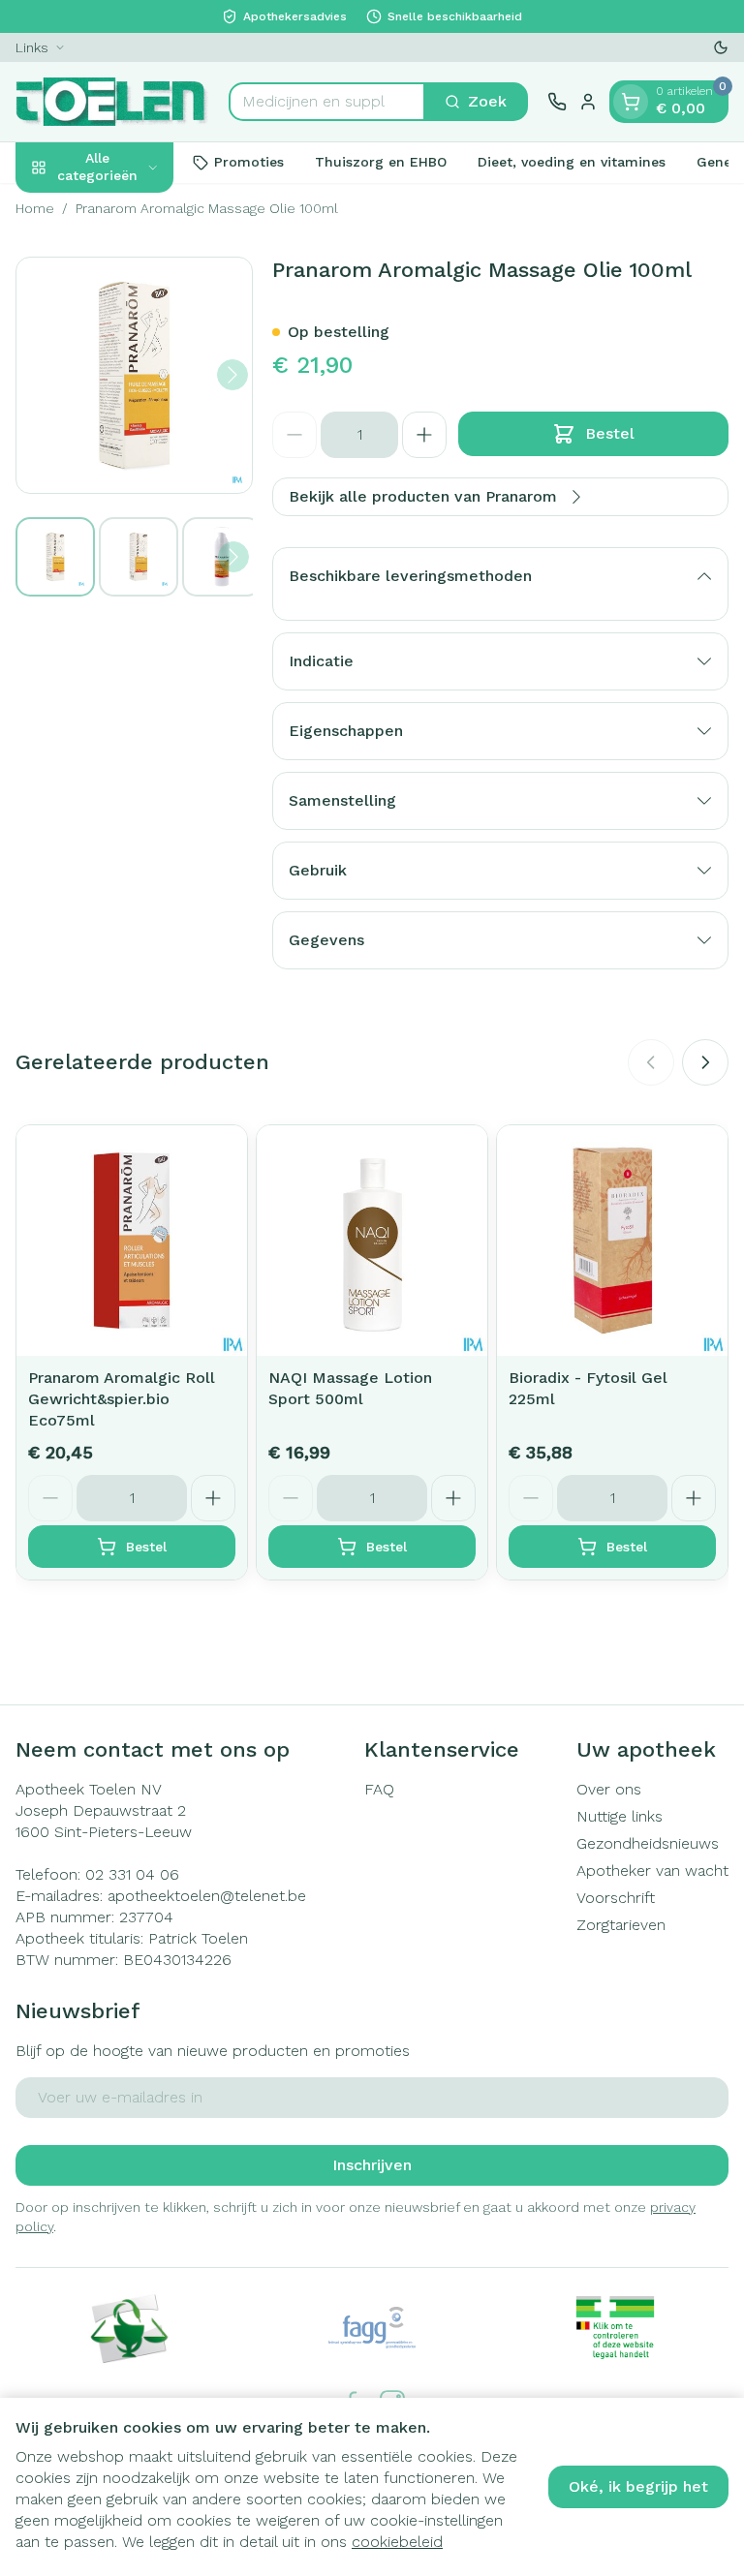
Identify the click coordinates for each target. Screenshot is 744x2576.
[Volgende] (232, 375)
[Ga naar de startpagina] (112, 102)
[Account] (588, 102)
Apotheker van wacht (652, 1871)
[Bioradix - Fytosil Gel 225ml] (612, 1241)
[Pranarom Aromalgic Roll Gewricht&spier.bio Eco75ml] (132, 1241)
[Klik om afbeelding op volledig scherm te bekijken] (134, 375)
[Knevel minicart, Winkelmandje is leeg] (631, 102)
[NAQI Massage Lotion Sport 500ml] (372, 1241)
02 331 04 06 (132, 1874)
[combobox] (327, 102)
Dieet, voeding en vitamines (572, 162)
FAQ (379, 1789)
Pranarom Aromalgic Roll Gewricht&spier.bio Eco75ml (122, 1399)
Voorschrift (616, 1898)
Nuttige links (620, 1816)
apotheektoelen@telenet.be (207, 1896)
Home (35, 208)
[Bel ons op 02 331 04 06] (557, 102)
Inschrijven (372, 2165)
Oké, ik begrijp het (638, 2486)
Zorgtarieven (621, 1925)
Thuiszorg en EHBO (381, 162)
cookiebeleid (397, 2542)
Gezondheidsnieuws (648, 1843)
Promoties (249, 162)
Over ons (609, 1789)
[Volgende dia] (705, 1062)
